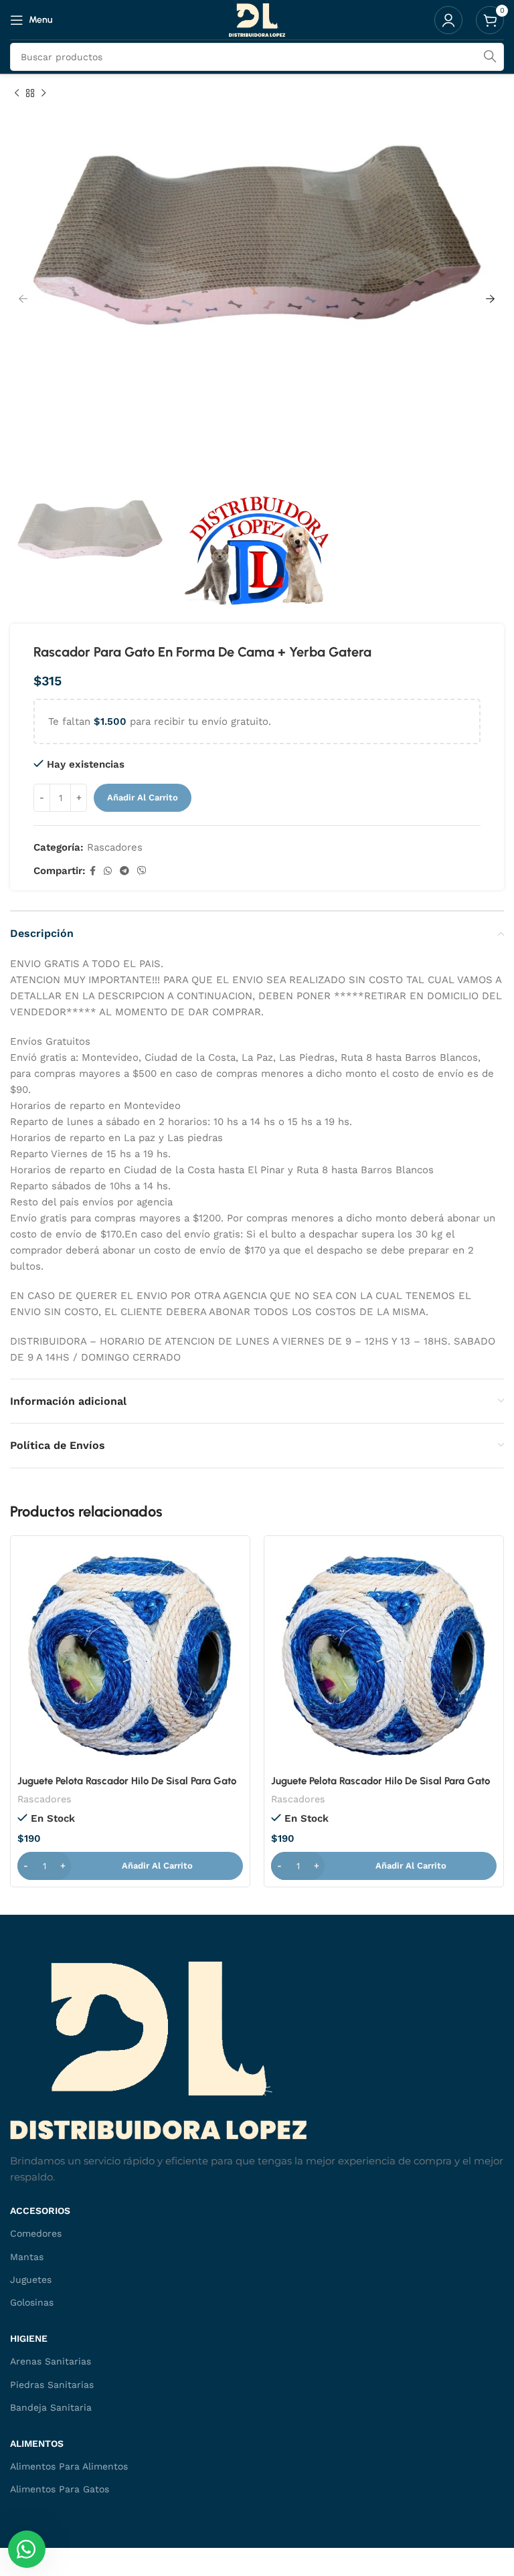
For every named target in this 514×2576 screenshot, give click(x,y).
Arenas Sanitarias (51, 2361)
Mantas (27, 2257)
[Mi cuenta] (448, 20)
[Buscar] (490, 57)
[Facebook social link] (93, 871)
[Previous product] (17, 94)
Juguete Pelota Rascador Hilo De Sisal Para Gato (127, 1781)
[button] (130, 1866)
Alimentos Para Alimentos (69, 2466)
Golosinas (32, 2302)
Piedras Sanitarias (52, 2385)
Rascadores (115, 847)
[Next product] (44, 94)
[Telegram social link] (124, 871)
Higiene (29, 2338)
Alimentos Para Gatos (60, 2489)
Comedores (36, 2233)
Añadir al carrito (143, 797)
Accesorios (40, 2211)
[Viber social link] (142, 871)
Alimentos (37, 2443)
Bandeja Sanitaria (51, 2407)
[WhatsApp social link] (108, 871)
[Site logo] (257, 19)
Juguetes (31, 2280)
